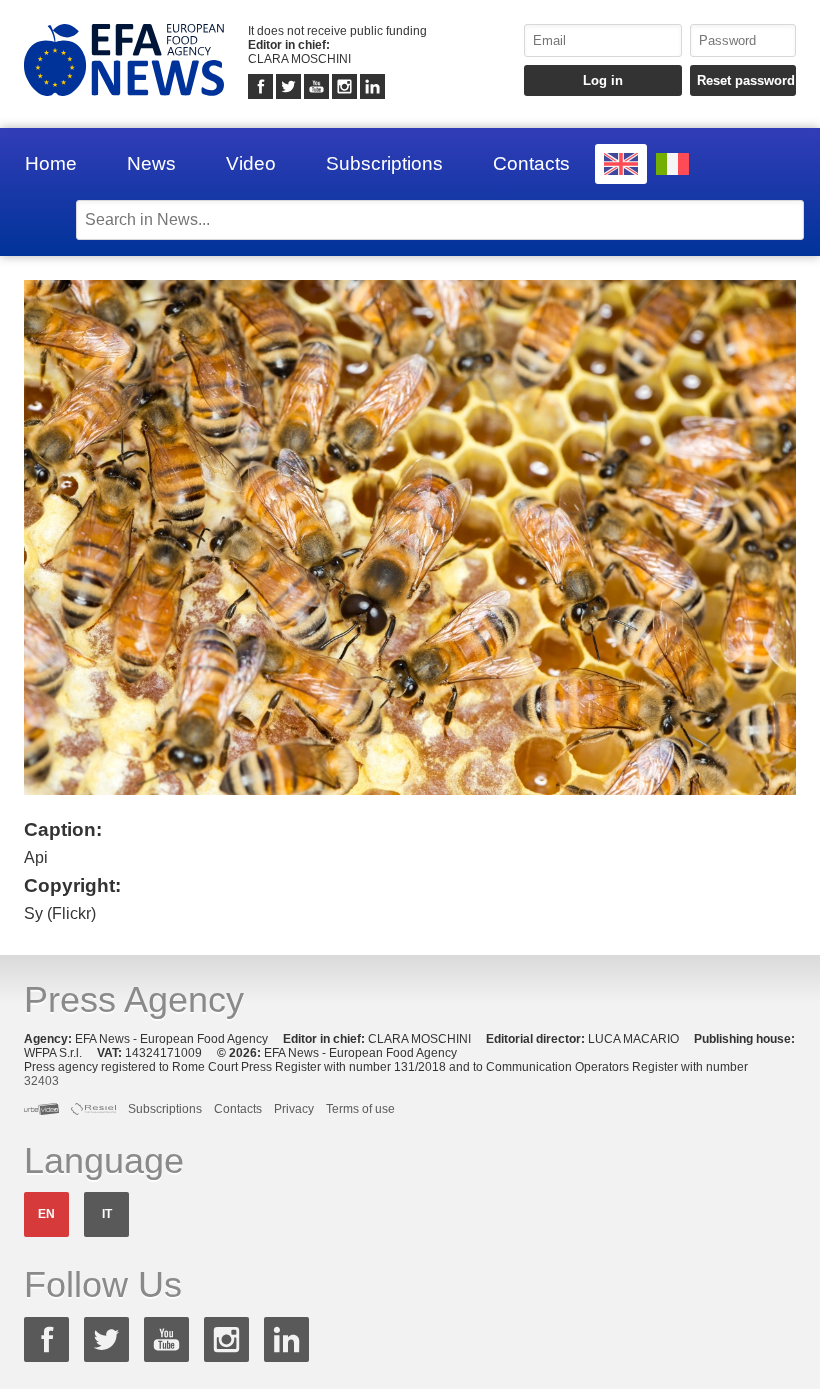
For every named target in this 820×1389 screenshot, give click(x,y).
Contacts (531, 163)
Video (251, 163)
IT (107, 1214)
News (151, 163)
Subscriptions (384, 163)
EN (46, 1214)
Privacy (294, 1109)
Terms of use (360, 1109)
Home (51, 163)
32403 (41, 1081)
